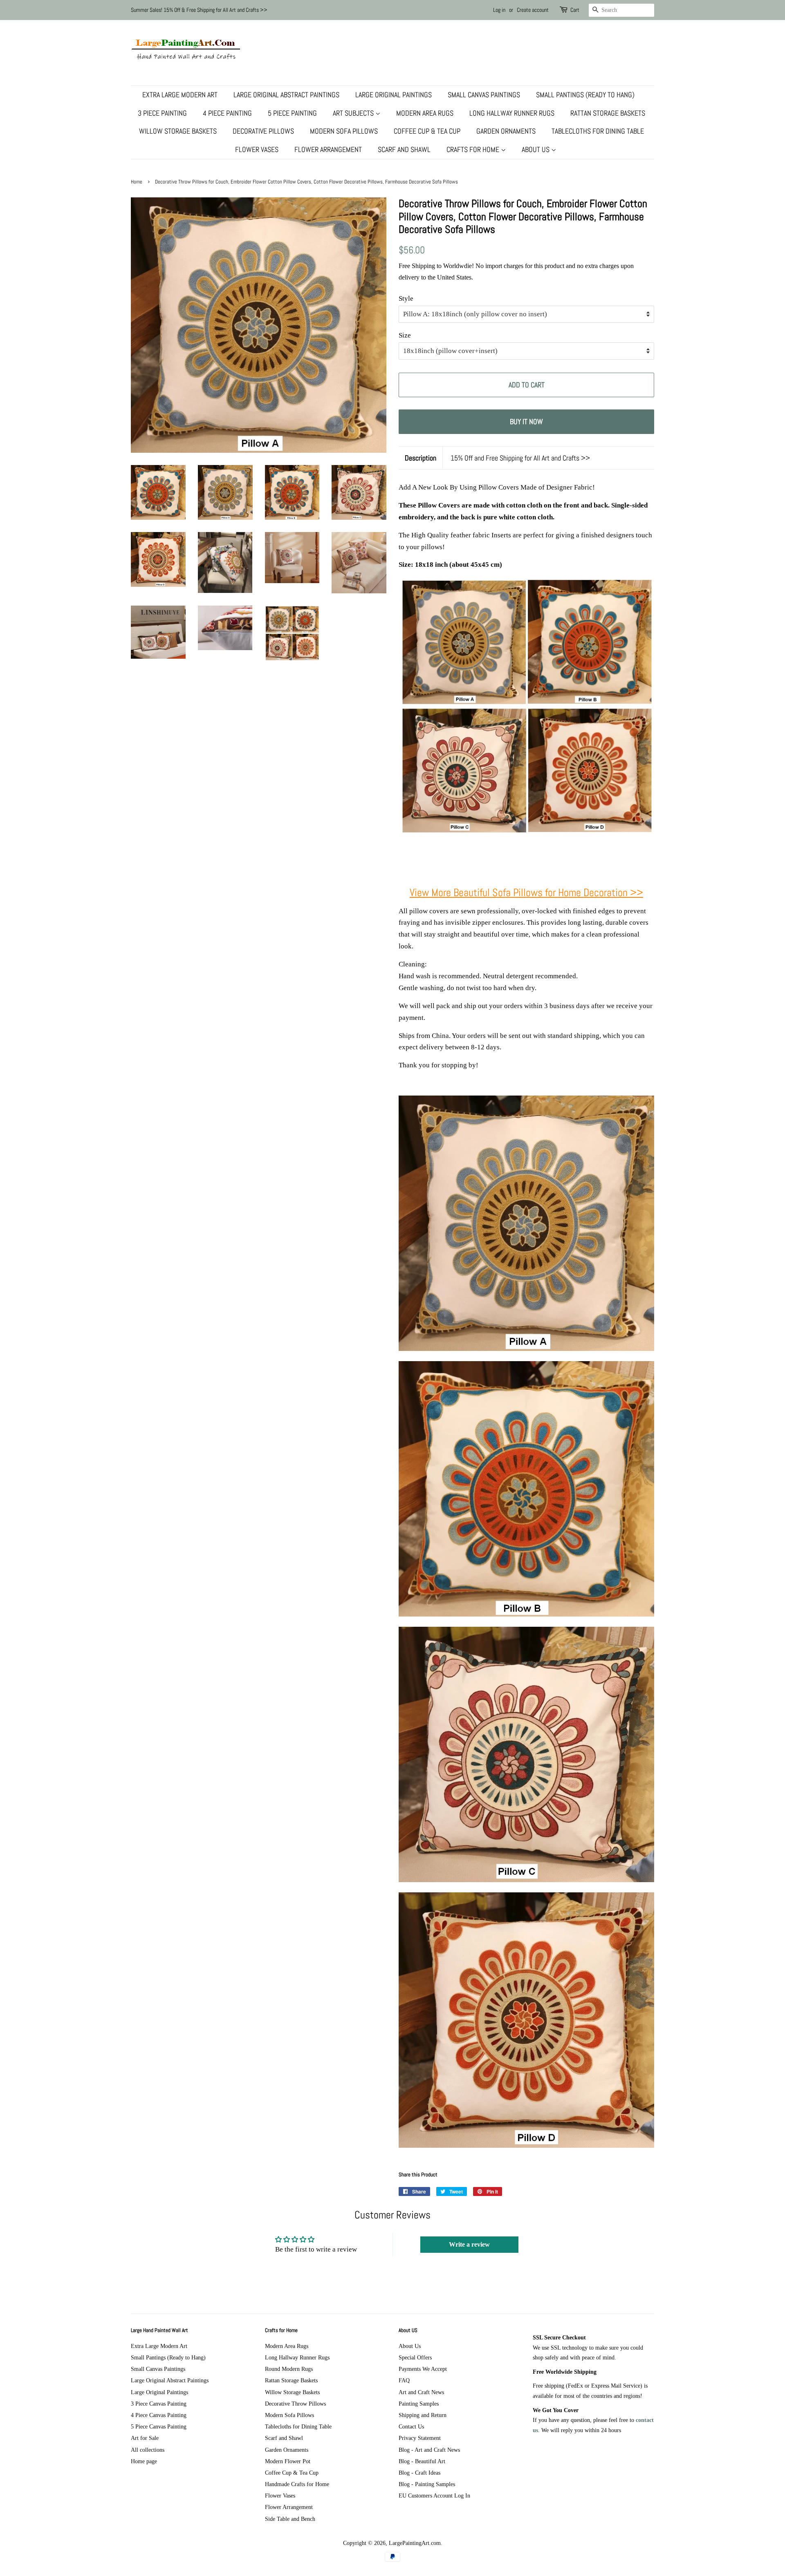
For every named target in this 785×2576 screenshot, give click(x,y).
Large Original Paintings (394, 95)
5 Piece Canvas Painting (159, 2426)
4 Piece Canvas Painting (159, 2415)
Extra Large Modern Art (180, 95)
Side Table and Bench (290, 2519)
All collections (148, 2450)
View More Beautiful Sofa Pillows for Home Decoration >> (526, 893)
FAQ (404, 2380)
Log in (499, 10)
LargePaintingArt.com (415, 2543)
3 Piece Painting (162, 113)
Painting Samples (419, 2404)
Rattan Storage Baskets (608, 113)
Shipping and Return (423, 2415)
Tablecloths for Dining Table (598, 131)
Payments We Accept (423, 2369)
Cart (575, 10)
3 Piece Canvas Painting (159, 2404)
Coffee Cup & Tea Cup (427, 131)
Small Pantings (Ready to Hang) (585, 95)
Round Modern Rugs (289, 2369)
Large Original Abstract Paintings (286, 95)
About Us (536, 149)
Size (405, 335)
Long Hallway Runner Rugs (512, 113)
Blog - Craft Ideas (419, 2473)
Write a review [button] (469, 2244)
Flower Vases (257, 149)
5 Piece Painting (292, 113)
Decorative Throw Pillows (295, 2404)
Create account (533, 10)
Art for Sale (145, 2438)
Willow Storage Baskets (178, 131)
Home (137, 182)
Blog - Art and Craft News (429, 2450)
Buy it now (526, 422)
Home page (144, 2461)
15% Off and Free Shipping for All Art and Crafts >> (520, 458)
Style (406, 299)
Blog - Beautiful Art (422, 2461)
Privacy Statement (420, 2438)
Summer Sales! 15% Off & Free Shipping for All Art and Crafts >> (199, 10)
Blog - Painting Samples (427, 2484)
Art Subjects (354, 113)
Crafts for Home (474, 149)
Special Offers (415, 2357)
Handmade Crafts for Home (297, 2484)
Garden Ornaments (506, 131)
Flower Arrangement (328, 149)
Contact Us (411, 2426)
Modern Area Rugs (425, 113)
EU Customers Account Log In (434, 2495)
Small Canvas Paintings (484, 95)
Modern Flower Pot (288, 2461)
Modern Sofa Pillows (344, 131)
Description (421, 458)
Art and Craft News (421, 2392)
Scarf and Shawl (404, 149)
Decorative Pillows (263, 131)
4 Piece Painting (227, 113)
